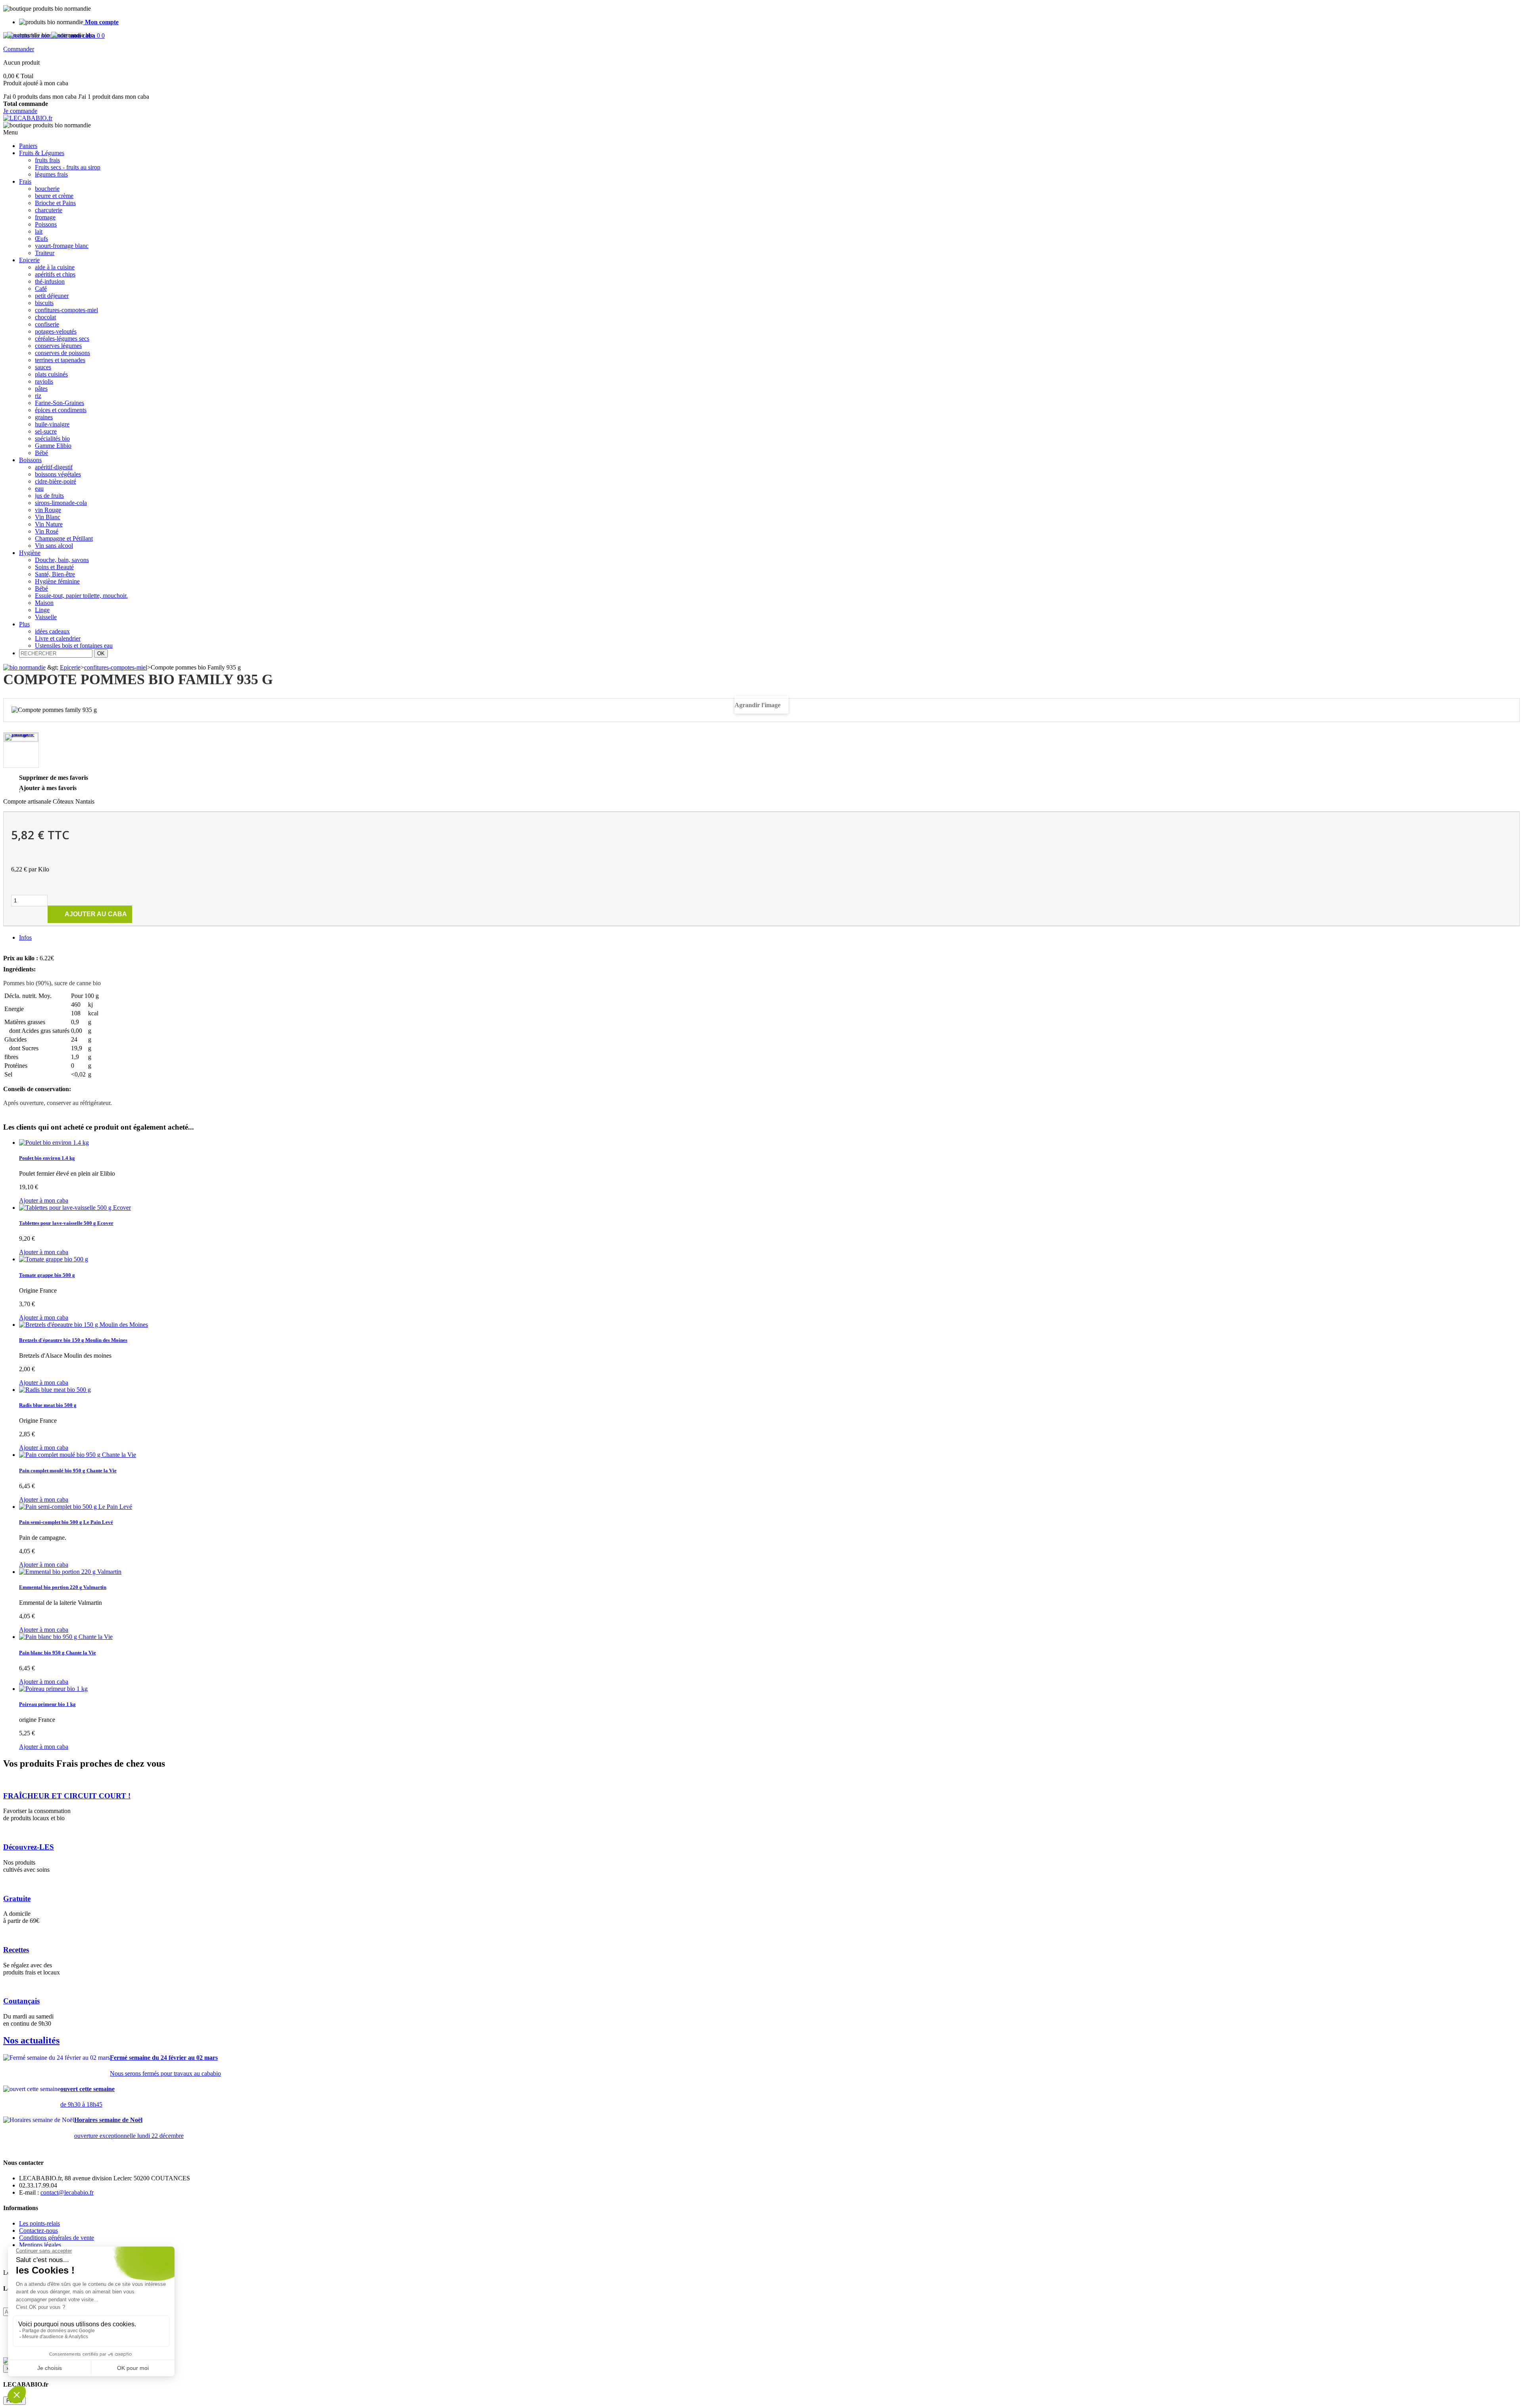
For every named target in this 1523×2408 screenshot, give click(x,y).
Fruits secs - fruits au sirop (68, 167)
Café (41, 289)
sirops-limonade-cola (61, 503)
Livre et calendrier (58, 638)
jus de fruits (49, 496)
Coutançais (21, 2001)
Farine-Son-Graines (59, 403)
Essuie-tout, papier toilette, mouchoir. (81, 596)
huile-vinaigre (52, 424)
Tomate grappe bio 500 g (47, 1275)
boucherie (47, 189)
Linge (42, 610)
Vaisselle (46, 617)
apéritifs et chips (55, 274)
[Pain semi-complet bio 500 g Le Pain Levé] (76, 1507)
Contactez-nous (38, 2231)
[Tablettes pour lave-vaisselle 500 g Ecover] (75, 1208)
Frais (25, 181)
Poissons (46, 224)
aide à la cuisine (55, 267)
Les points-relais (39, 2223)
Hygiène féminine (57, 581)
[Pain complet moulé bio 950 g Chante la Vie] (78, 1455)
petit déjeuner (52, 296)
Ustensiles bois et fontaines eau (74, 646)
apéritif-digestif (54, 467)
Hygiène (30, 553)
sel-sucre (46, 431)
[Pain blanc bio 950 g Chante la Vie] (66, 1637)
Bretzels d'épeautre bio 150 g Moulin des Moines (73, 1340)
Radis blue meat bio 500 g (48, 1405)
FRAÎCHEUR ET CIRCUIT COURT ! (67, 1796)
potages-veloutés (56, 331)
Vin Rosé (47, 531)
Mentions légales (40, 2245)
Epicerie (29, 260)
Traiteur (45, 253)
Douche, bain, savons (62, 560)
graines (44, 417)
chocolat (45, 317)
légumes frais (51, 174)
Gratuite (17, 1899)
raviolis (44, 381)
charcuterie (49, 210)
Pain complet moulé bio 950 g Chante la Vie (68, 1471)
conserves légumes (58, 346)
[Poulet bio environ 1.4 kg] (54, 1143)
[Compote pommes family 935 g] (21, 737)
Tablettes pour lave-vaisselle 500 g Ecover (66, 1223)
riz (38, 396)
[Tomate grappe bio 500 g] (54, 1259)
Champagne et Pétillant (64, 538)
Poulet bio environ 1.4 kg (47, 1158)
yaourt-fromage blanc (62, 246)
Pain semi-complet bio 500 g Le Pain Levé (66, 1522)
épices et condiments (61, 410)
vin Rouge (48, 510)
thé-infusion (50, 281)
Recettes (16, 1950)
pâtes (41, 389)
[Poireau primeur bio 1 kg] (53, 1689)
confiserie (47, 324)
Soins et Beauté (54, 567)
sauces (43, 367)
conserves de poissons (62, 353)
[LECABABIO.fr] (28, 118)
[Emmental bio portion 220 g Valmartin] (70, 1572)
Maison (44, 603)
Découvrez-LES (29, 1847)
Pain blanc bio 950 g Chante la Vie (58, 1653)
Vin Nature (49, 524)
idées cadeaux (52, 631)
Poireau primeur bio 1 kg (47, 1704)
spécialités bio (52, 438)
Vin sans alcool (54, 546)
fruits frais (47, 160)
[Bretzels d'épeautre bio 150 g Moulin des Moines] (83, 1325)
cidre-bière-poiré (56, 481)
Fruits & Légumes (42, 153)
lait (39, 231)
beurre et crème (54, 196)
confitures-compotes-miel (66, 310)
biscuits (44, 303)
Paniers (28, 146)
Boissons (30, 460)
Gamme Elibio (53, 446)
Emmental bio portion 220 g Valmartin (63, 1587)
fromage (45, 217)
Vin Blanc (48, 517)
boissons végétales (58, 474)
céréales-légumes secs (62, 339)
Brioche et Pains (55, 203)
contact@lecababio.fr (67, 2192)
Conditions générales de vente (57, 2238)
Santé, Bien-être (55, 574)
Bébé (41, 453)
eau (39, 488)
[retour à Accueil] (24, 667)
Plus (24, 624)
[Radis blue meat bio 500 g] (55, 1390)
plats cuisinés (51, 374)
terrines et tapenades (60, 360)
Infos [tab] (25, 937)
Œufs (41, 239)
